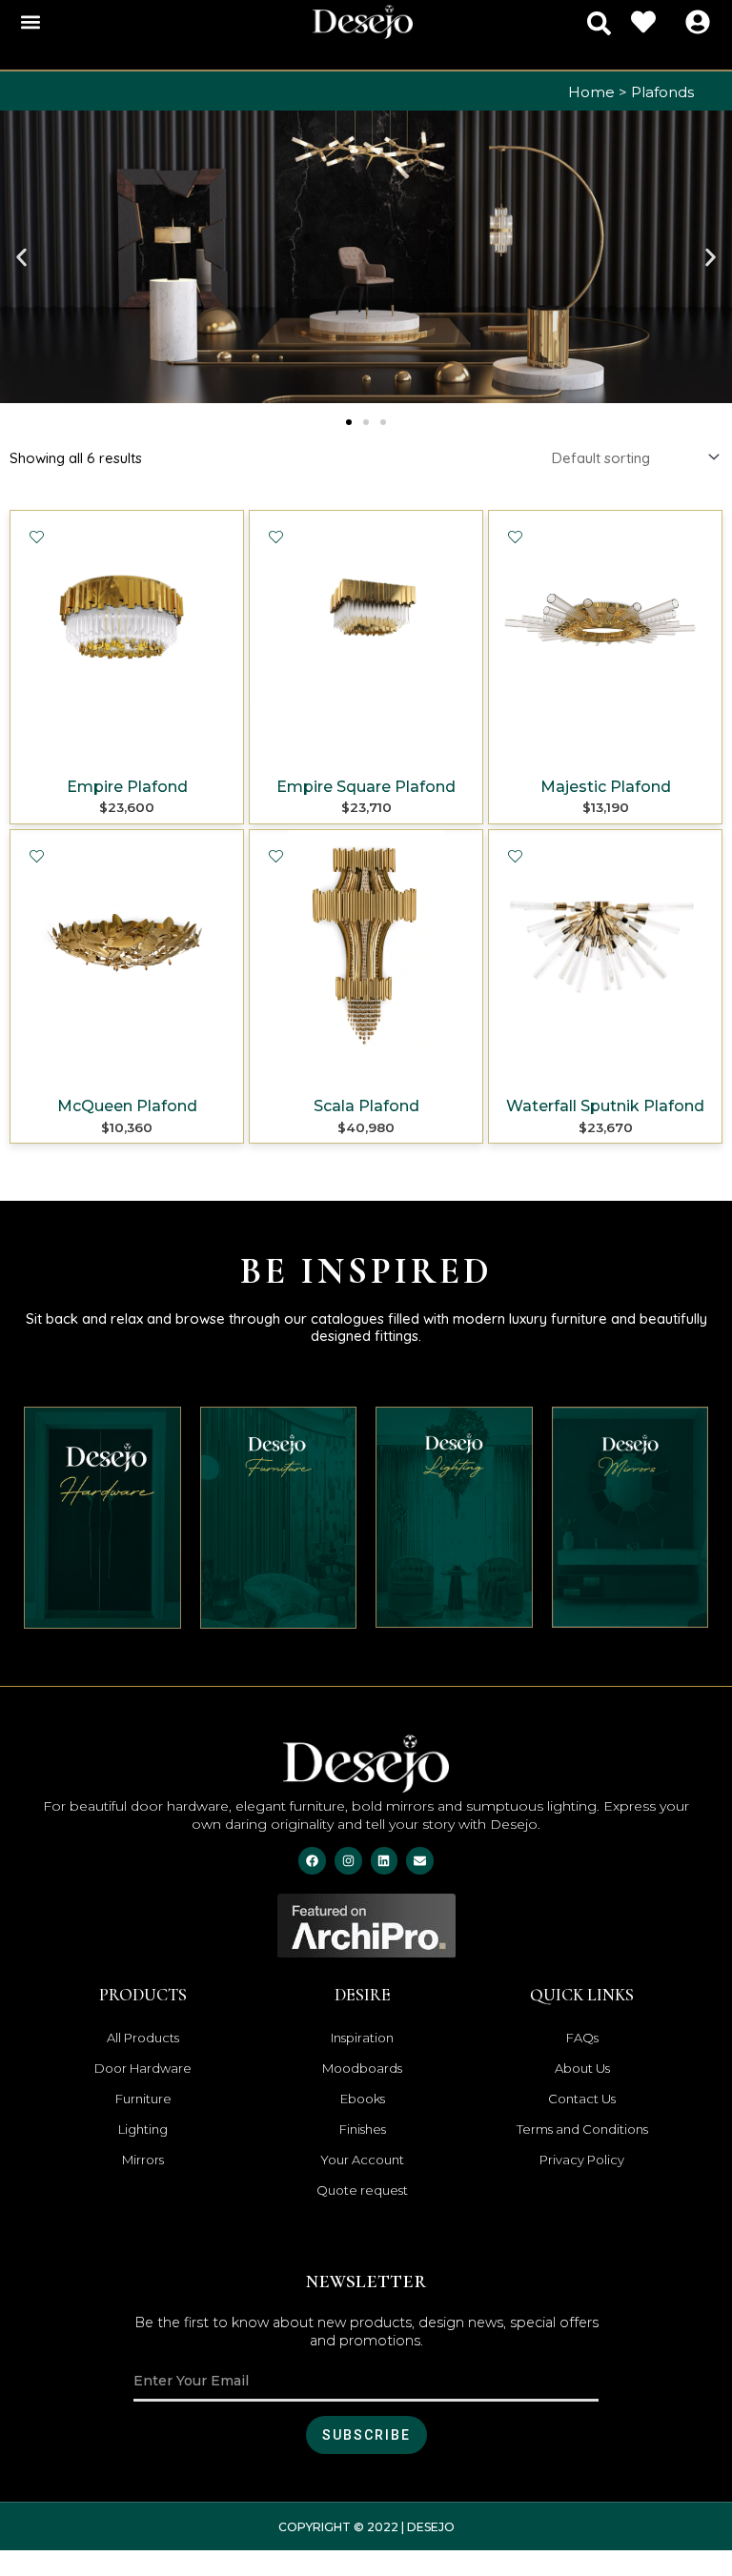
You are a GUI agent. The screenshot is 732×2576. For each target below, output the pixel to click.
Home (591, 92)
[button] (30, 22)
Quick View (127, 747)
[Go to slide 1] (349, 422)
